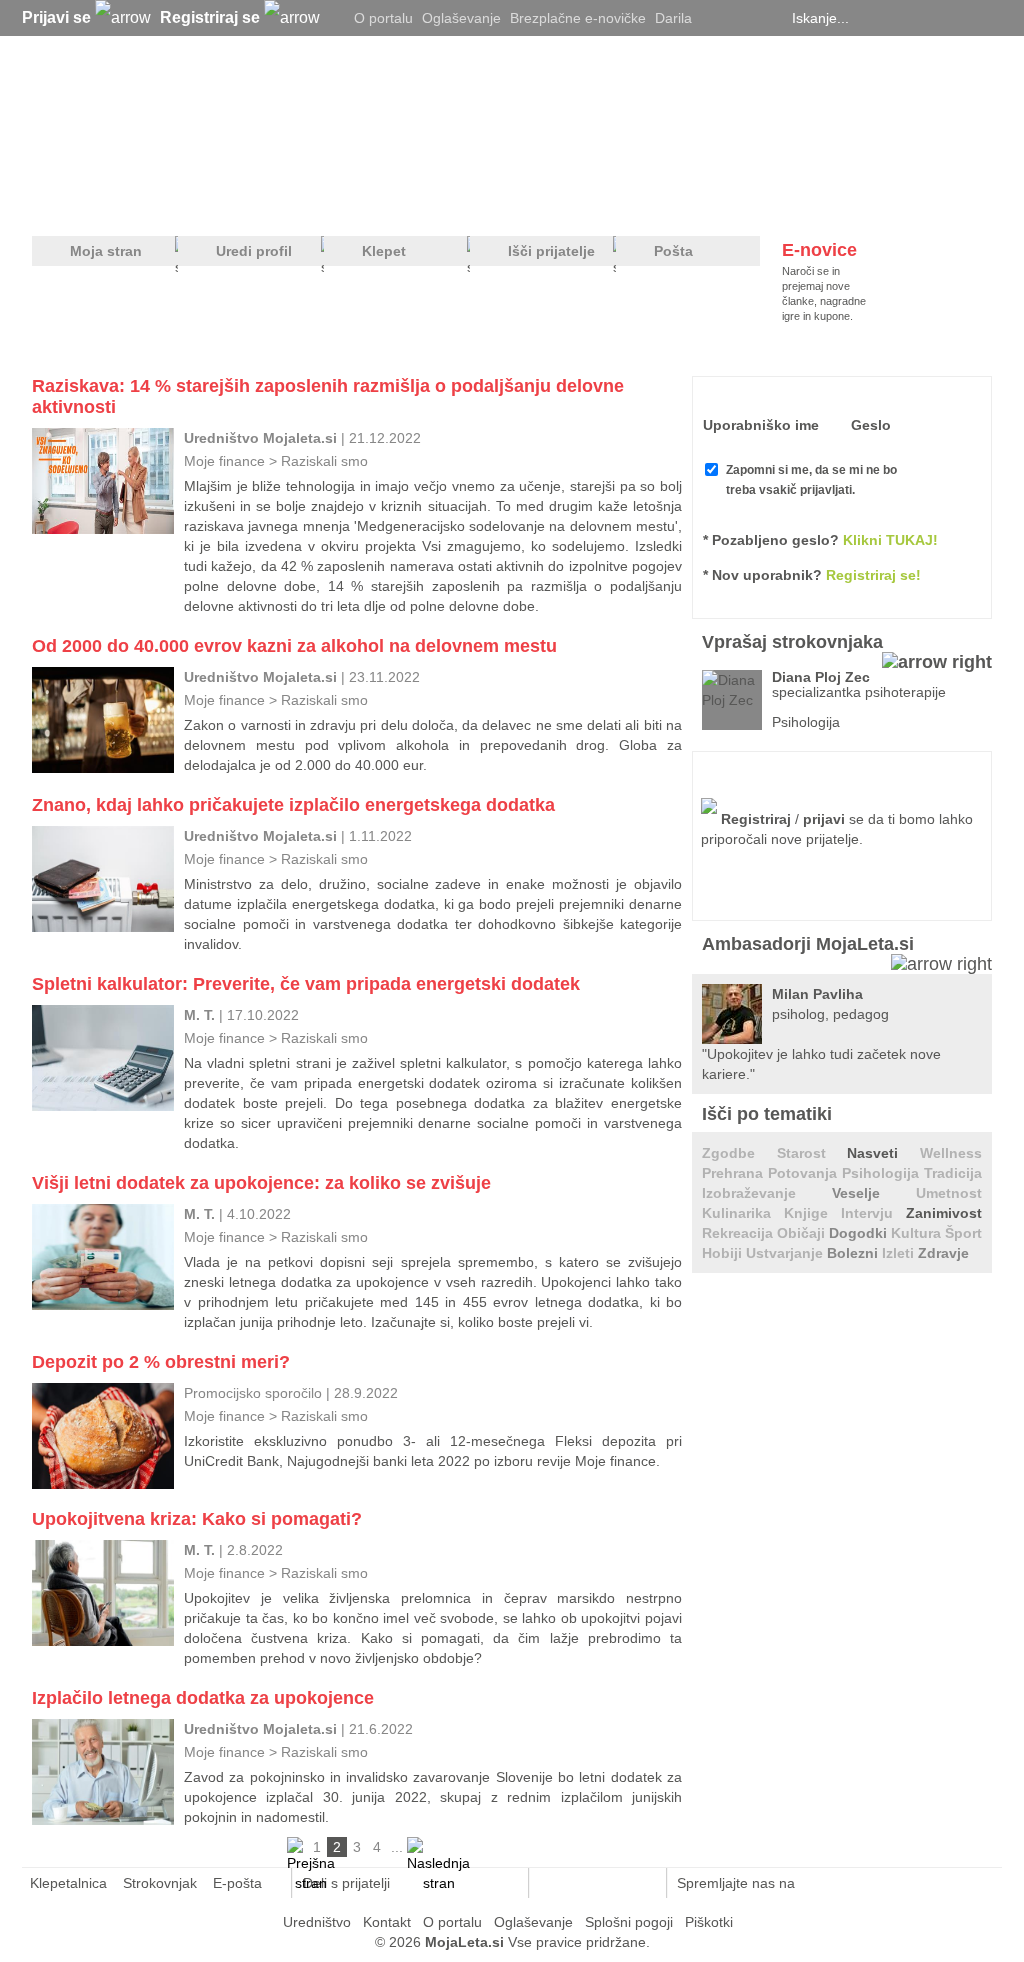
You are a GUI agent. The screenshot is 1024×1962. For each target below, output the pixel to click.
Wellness (951, 1153)
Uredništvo (317, 1922)
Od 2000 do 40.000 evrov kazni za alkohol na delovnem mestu (294, 646)
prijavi (824, 819)
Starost (812, 1153)
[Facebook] (742, 18)
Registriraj (756, 819)
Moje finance (224, 461)
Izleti (900, 1253)
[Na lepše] (521, 201)
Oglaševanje (461, 18)
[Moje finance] (865, 201)
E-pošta (237, 1883)
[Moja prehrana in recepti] (652, 201)
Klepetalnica (68, 1883)
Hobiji (724, 1253)
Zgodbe (739, 1153)
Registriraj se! (873, 575)
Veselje (874, 1193)
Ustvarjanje (786, 1253)
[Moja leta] (223, 116)
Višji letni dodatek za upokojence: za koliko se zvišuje (261, 1183)
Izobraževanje (767, 1193)
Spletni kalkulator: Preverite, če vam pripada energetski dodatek (306, 984)
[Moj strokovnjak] (85, 201)
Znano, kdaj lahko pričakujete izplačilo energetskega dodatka (293, 805)
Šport (963, 1233)
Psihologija (883, 1173)
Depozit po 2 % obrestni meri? (161, 1362)
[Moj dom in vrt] (353, 201)
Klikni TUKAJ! (890, 540)
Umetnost (949, 1193)
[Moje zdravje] (188, 201)
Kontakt (387, 1922)
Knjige (812, 1213)
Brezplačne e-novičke (578, 18)
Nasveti (883, 1153)
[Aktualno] (954, 201)
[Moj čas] (781, 201)
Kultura (918, 1233)
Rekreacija (739, 1233)
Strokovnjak (160, 1883)
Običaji (803, 1233)
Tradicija (953, 1173)
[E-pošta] (502, 1883)
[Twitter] (717, 18)
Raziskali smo (324, 461)
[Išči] (986, 18)
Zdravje (943, 1253)
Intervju (873, 1213)
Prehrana (735, 1173)
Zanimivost (944, 1213)
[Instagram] (767, 18)
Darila (673, 18)
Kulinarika (743, 1213)
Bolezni (854, 1253)
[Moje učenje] (438, 201)
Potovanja (805, 1173)
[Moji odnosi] (267, 201)
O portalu (383, 18)
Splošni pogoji (629, 1922)
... (397, 1847)
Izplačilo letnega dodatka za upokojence (203, 1698)
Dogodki (860, 1233)
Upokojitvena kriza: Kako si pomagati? (197, 1519)
